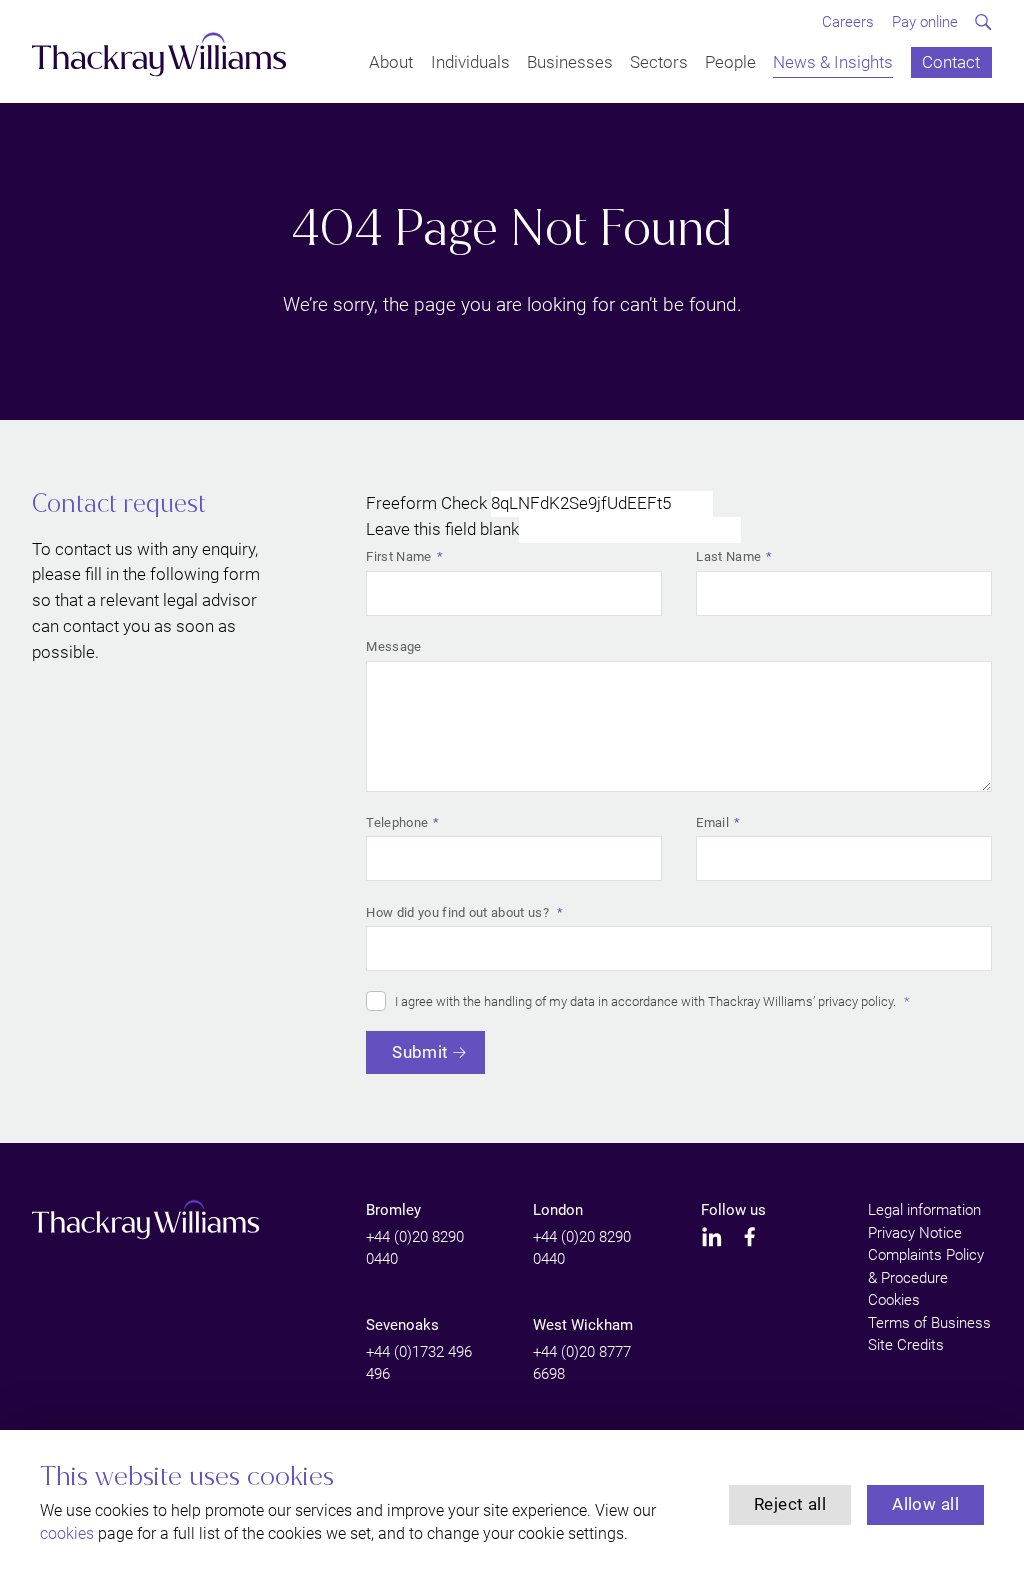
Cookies (894, 1300)
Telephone (397, 822)
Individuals (470, 63)
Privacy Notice (915, 1233)
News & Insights (833, 63)
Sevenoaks (402, 1325)
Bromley (393, 1210)
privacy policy (855, 1001)
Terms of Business (929, 1323)
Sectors (659, 63)
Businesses (570, 63)
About (391, 63)
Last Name (728, 556)
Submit (420, 1052)
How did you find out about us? (459, 912)
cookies (67, 1534)
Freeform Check (426, 503)
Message (393, 646)
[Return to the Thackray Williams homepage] (159, 54)
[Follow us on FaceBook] (750, 1237)
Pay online (925, 22)
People (730, 63)
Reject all (790, 1504)
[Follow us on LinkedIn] (712, 1237)
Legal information (924, 1210)
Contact (951, 63)
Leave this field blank (442, 529)
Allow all (925, 1504)
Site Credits (906, 1345)
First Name (398, 556)
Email (712, 822)
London (558, 1210)
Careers (848, 22)
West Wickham (583, 1325)
